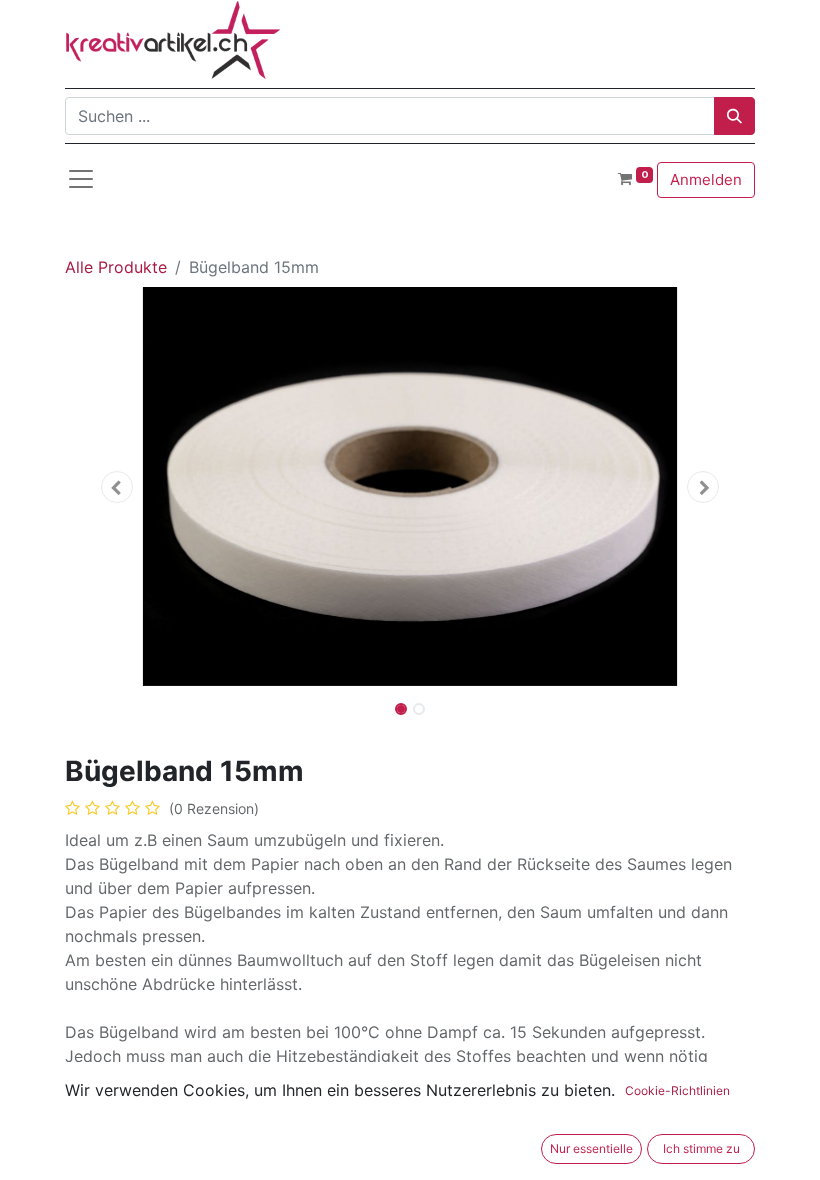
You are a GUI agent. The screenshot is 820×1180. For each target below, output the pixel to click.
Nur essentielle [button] (591, 1148)
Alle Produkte (116, 267)
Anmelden (706, 179)
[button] (117, 487)
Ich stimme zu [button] (701, 1148)
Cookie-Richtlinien (677, 1090)
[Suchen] (734, 116)
